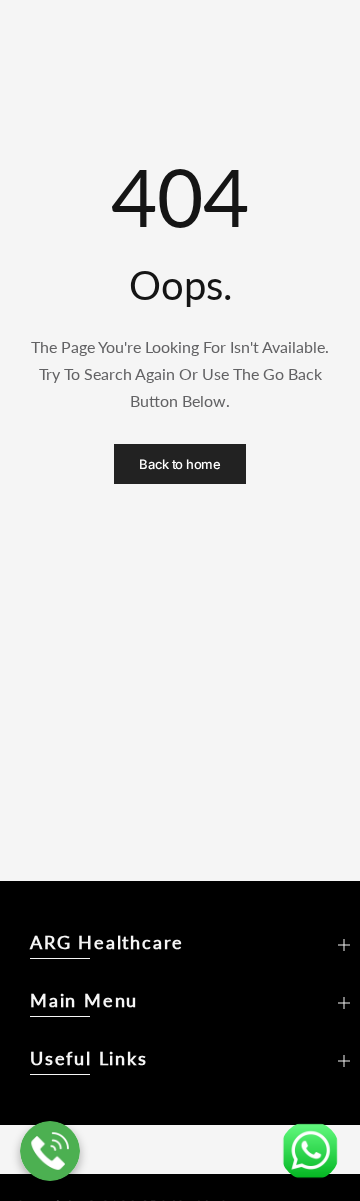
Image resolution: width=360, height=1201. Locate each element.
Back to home (179, 464)
